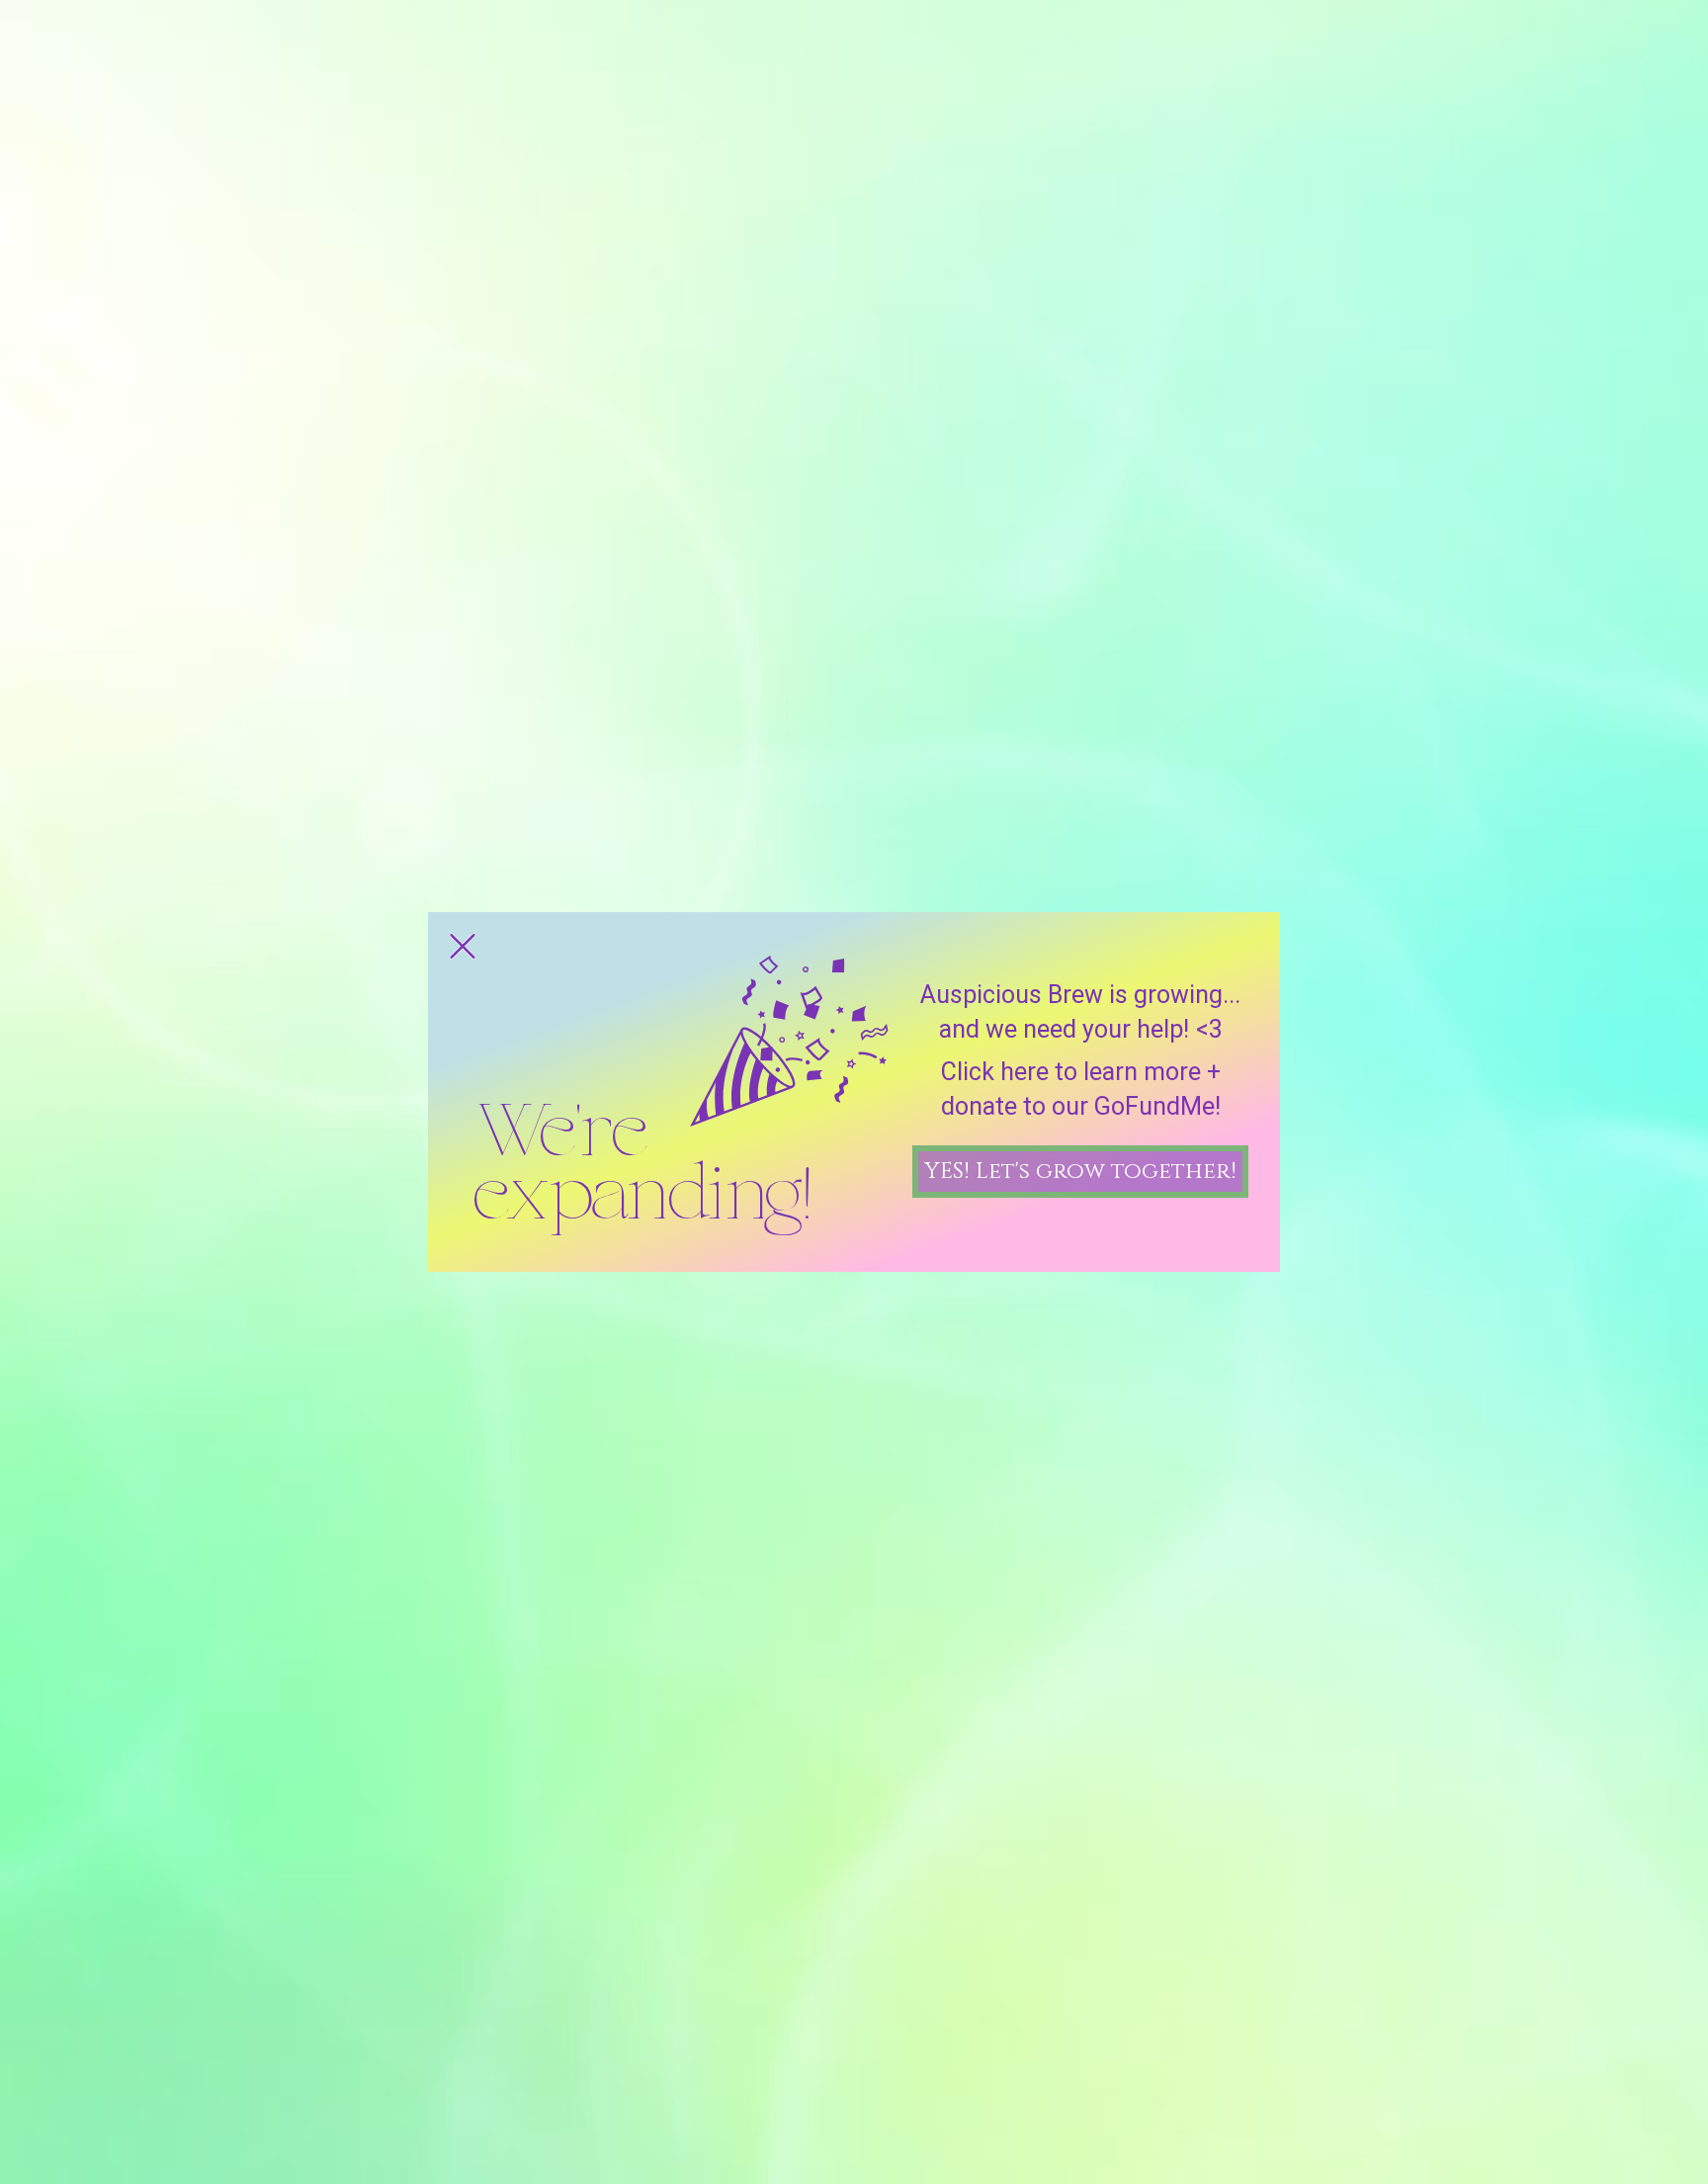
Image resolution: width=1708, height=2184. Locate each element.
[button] (463, 946)
